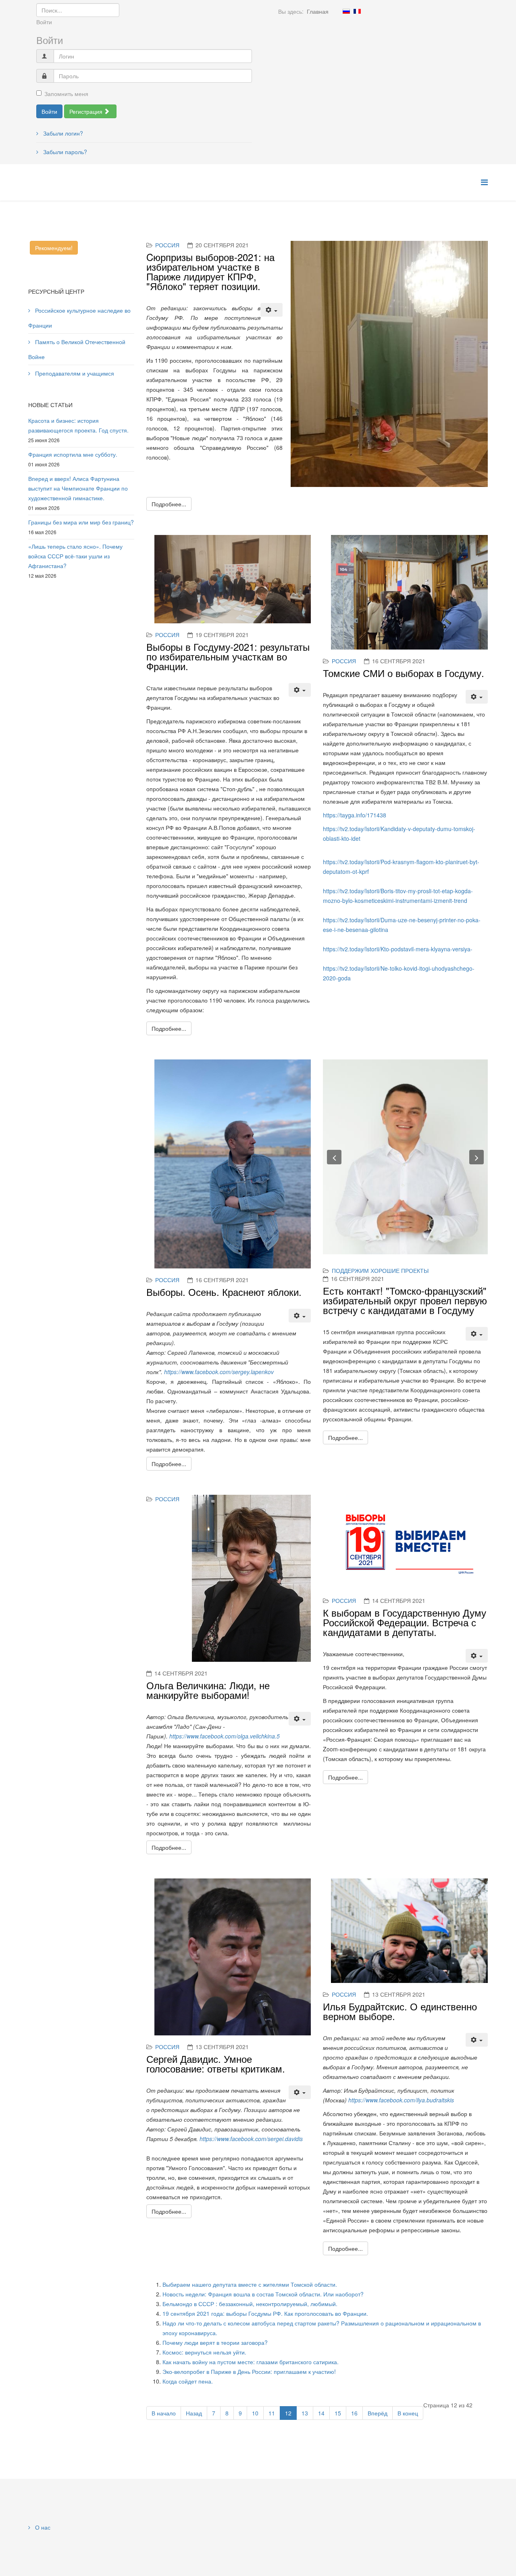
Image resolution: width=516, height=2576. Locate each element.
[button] (334, 1157)
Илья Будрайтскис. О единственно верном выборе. (400, 2011)
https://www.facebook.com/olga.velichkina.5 (225, 1736)
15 (338, 2413)
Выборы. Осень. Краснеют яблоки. (224, 1292)
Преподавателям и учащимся (74, 373)
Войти (49, 111)
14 (321, 2413)
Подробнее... (169, 504)
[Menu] (484, 182)
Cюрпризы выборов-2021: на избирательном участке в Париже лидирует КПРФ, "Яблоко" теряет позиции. (210, 271)
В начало (164, 2413)
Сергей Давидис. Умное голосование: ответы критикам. (216, 2063)
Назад (194, 2413)
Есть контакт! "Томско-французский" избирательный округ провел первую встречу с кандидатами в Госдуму (405, 1300)
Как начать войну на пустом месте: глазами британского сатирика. (251, 2362)
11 (272, 2413)
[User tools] (272, 310)
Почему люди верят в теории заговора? (215, 2342)
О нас (42, 2527)
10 (255, 2413)
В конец (408, 2413)
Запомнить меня (66, 94)
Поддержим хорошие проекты (380, 1270)
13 (305, 2413)
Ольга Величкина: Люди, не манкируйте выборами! (208, 1690)
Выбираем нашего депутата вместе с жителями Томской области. (250, 2284)
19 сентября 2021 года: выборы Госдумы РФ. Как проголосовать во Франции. (265, 2313)
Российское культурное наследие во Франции (79, 318)
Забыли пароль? (64, 152)
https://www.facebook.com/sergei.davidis (251, 2139)
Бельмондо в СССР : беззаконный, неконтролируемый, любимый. (250, 2304)
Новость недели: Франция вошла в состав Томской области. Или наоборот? (263, 2294)
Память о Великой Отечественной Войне (77, 349)
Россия (167, 245)
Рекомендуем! (54, 248)
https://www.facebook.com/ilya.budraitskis (401, 2100)
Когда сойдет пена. (188, 2381)
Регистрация (87, 111)
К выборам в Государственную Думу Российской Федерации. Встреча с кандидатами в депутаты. (405, 1622)
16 (354, 2413)
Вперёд (378, 2413)
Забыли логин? (62, 133)
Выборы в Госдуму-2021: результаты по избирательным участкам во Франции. (228, 656)
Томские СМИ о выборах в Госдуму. (404, 673)
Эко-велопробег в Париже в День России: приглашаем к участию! (249, 2371)
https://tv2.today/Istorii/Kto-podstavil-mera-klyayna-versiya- (398, 949)
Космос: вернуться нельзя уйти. (204, 2352)
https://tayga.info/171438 (355, 815)
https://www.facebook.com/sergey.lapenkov (219, 1372)
